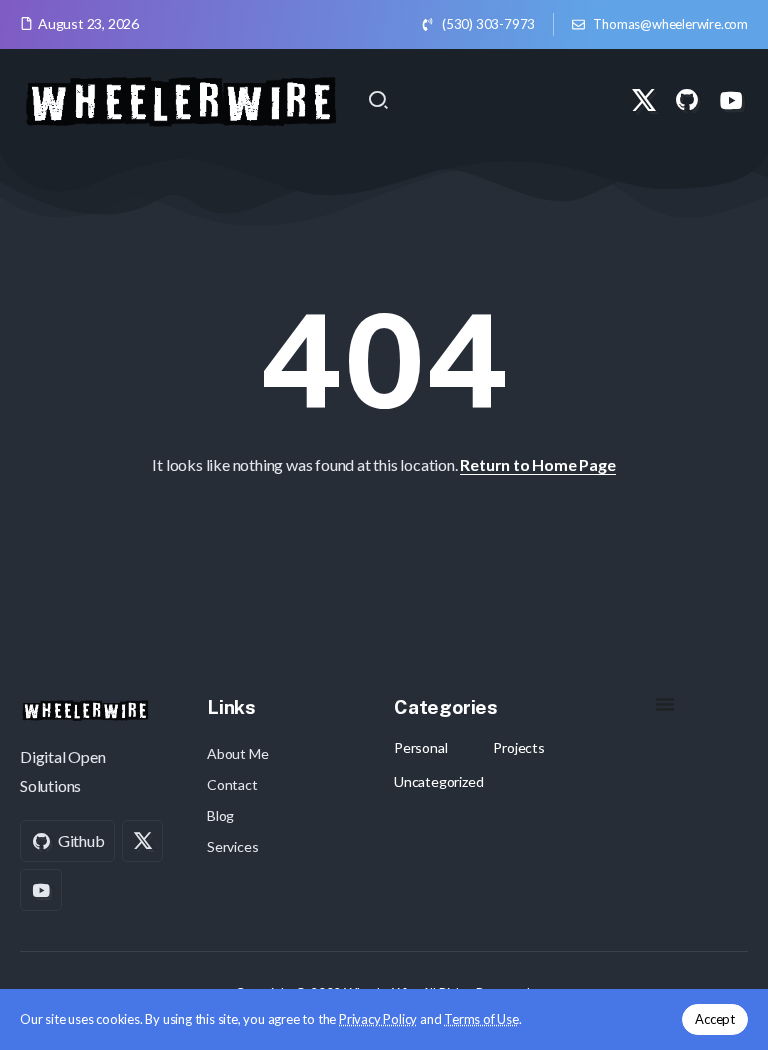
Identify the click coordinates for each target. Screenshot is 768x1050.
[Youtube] (731, 100)
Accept (715, 1019)
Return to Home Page (537, 464)
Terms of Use (481, 1019)
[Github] (687, 100)
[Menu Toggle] (665, 704)
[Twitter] (644, 100)
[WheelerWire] (180, 97)
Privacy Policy (378, 1019)
